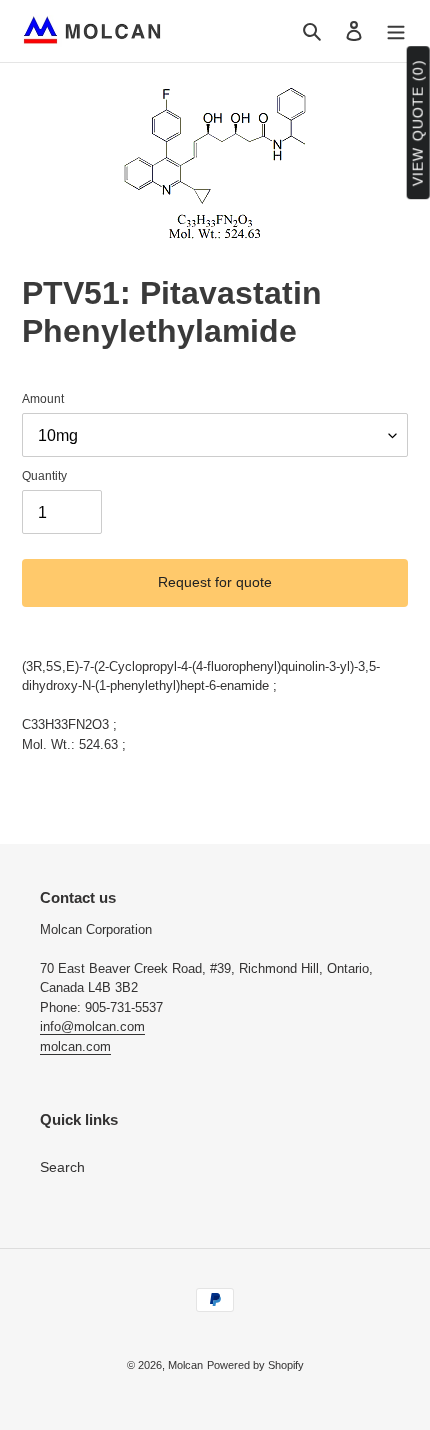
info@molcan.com (92, 1026)
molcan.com (75, 1046)
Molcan (185, 1365)
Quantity (44, 476)
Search (62, 1167)
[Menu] (396, 30)
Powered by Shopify (255, 1365)
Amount (43, 399)
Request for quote (215, 582)
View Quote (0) (418, 123)
